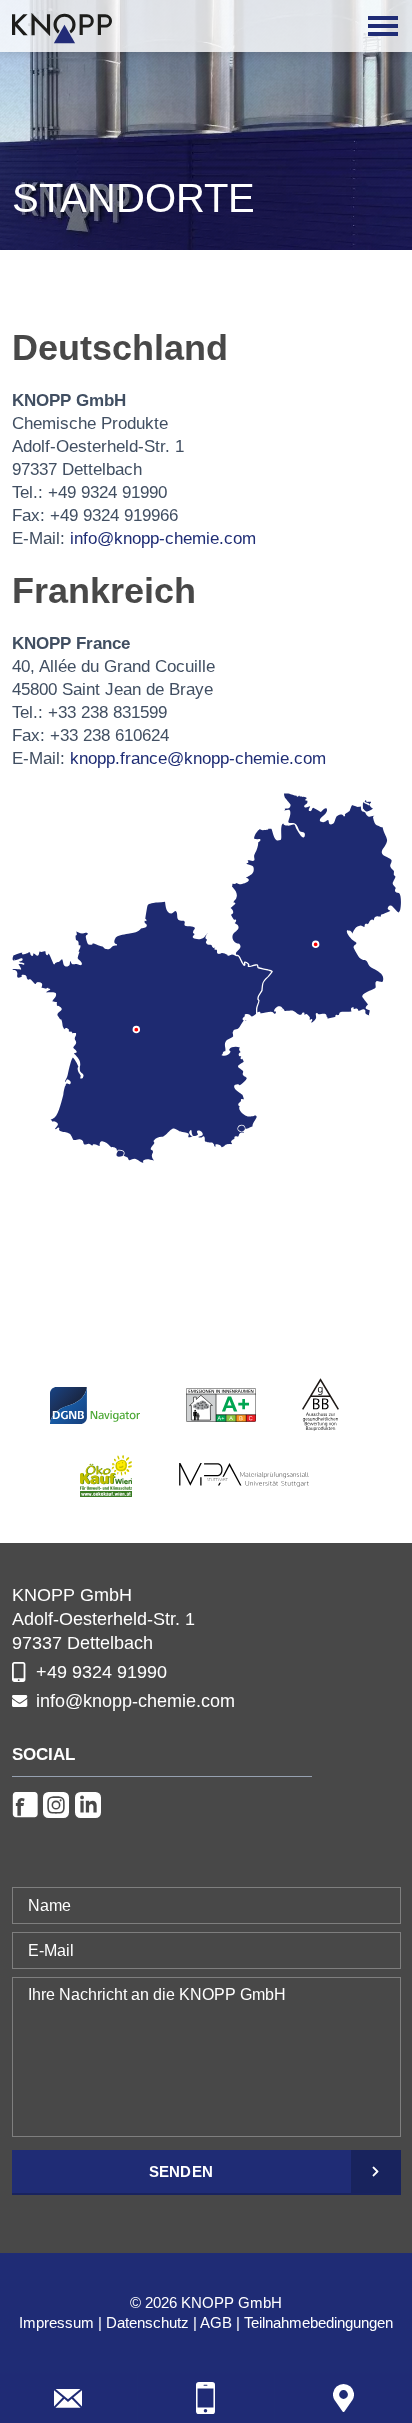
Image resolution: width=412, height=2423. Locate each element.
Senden (181, 2171)
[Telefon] (206, 2398)
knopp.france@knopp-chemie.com (198, 758)
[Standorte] (343, 2398)
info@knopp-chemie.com (163, 538)
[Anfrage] (68, 2398)
